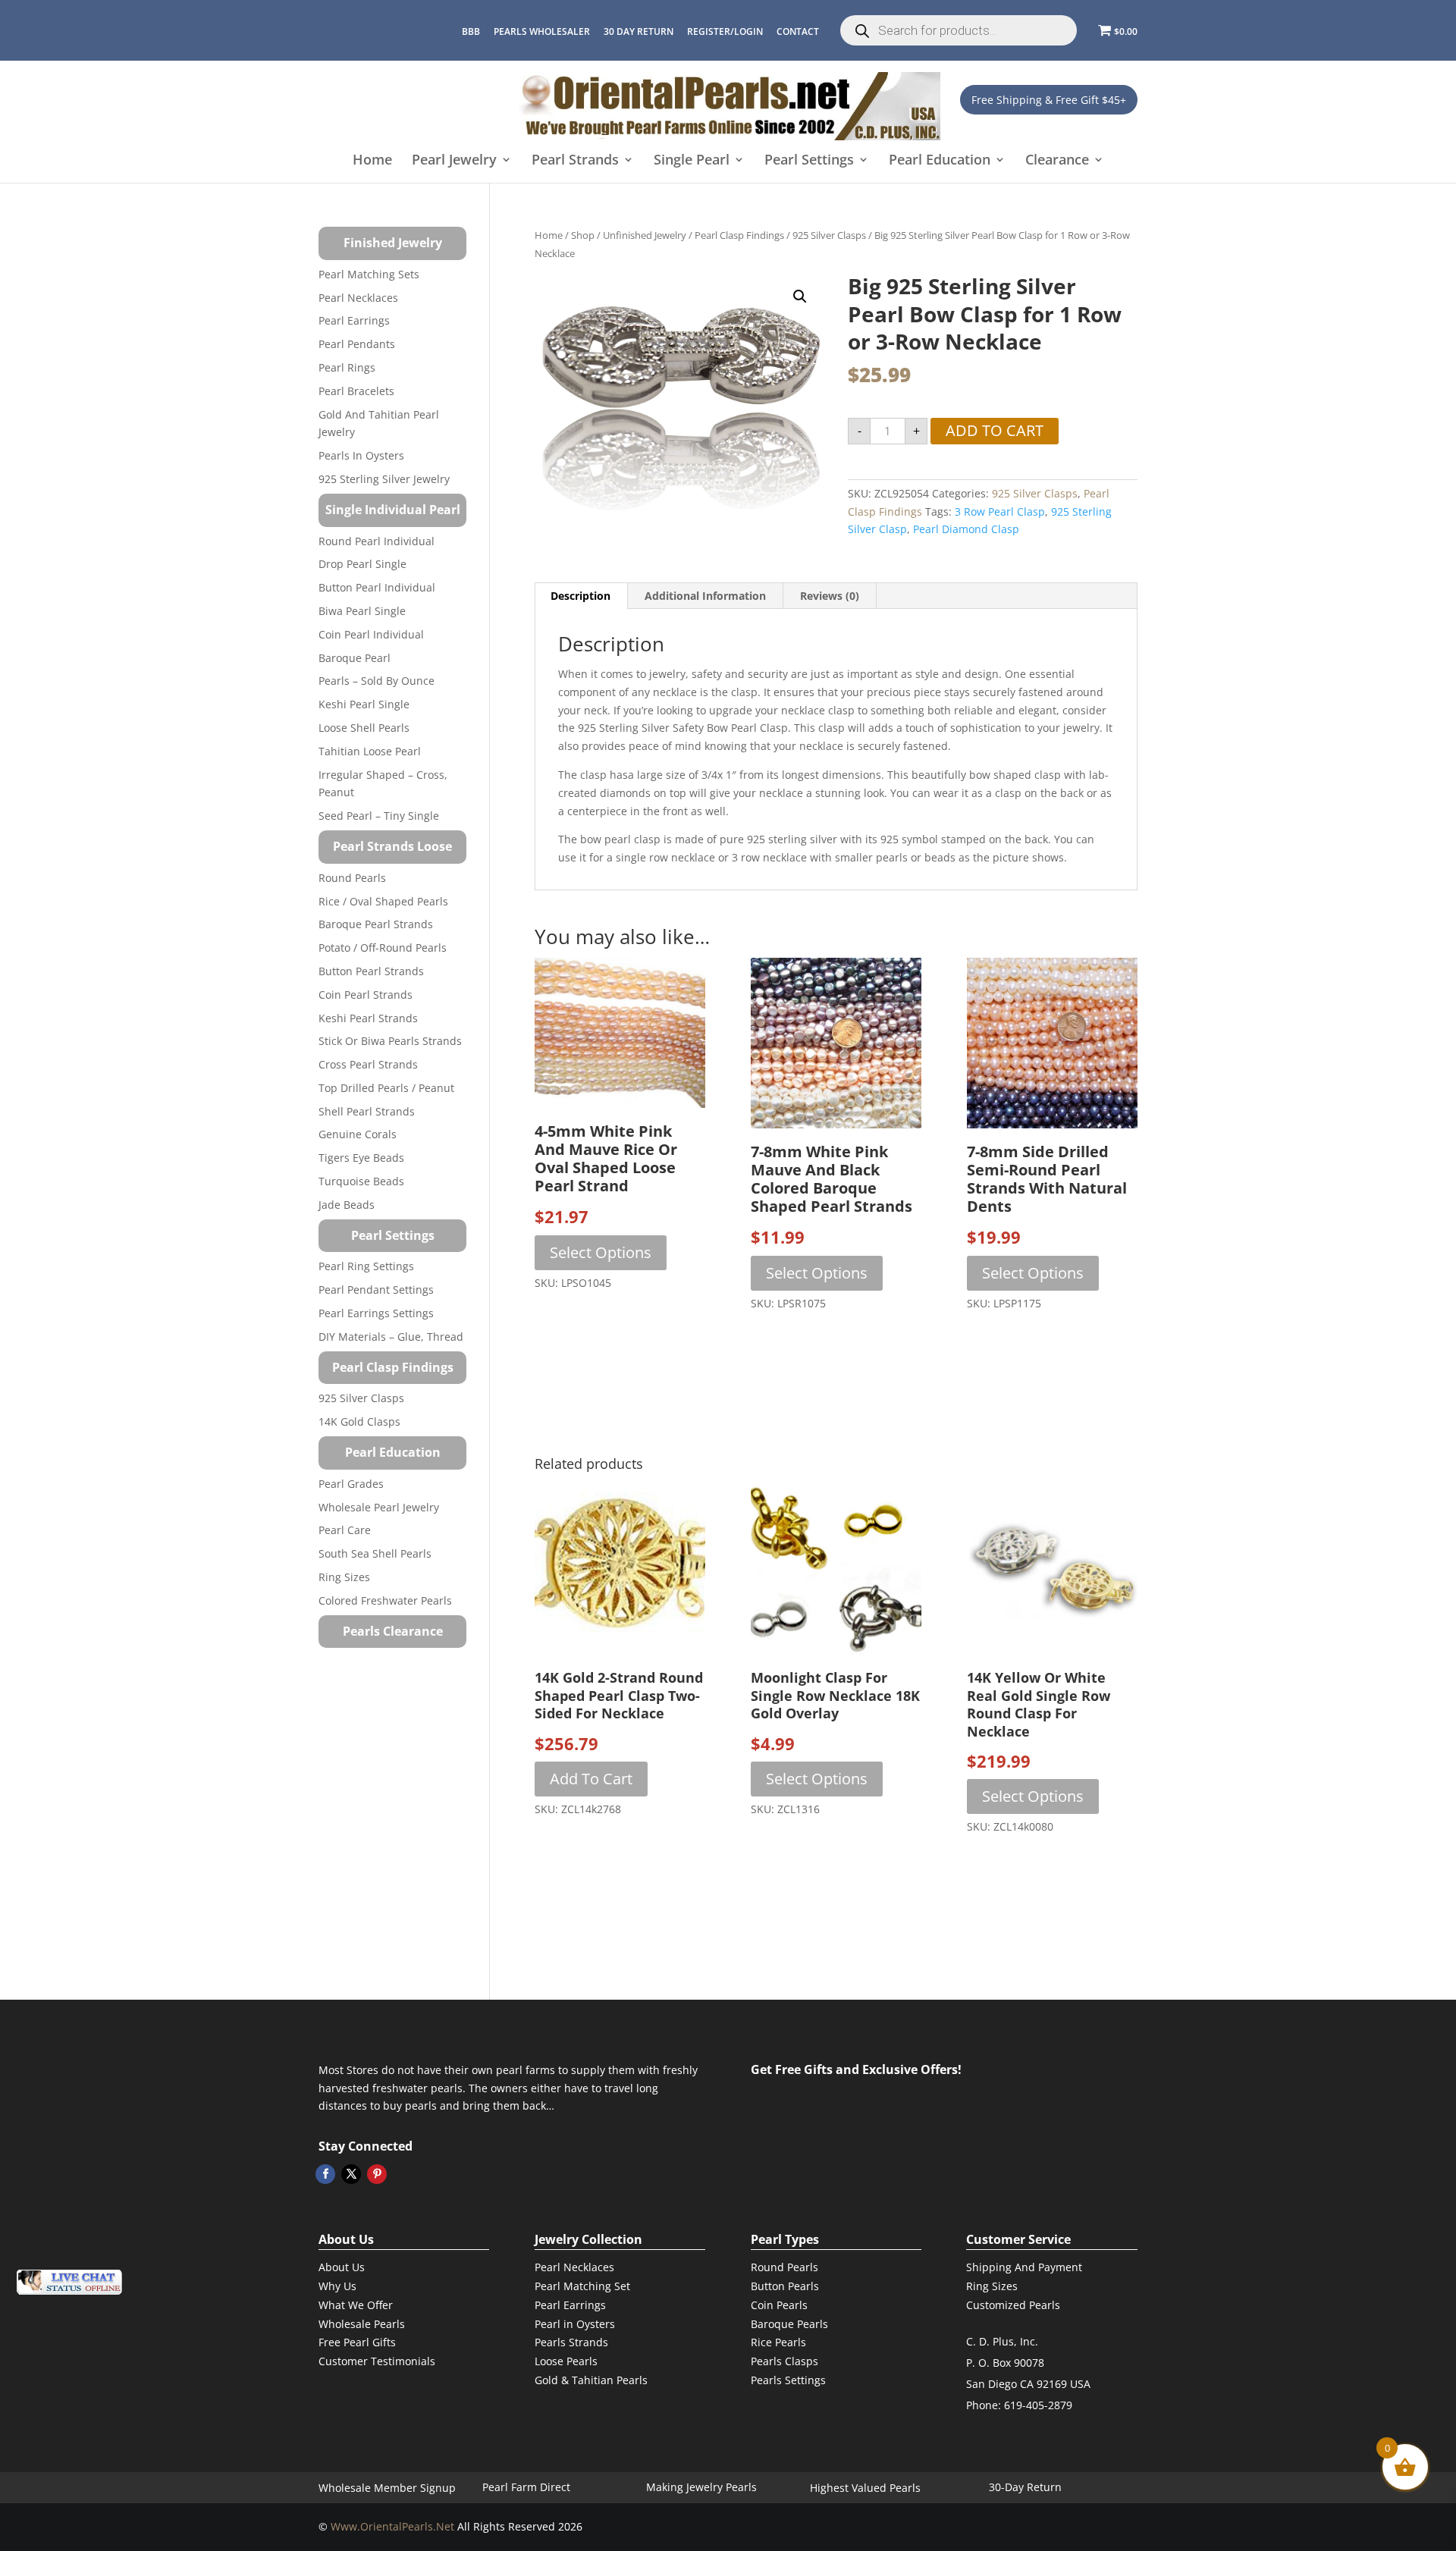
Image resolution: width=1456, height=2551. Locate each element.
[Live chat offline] (69, 2282)
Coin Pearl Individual (371, 634)
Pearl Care (345, 1530)
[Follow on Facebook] (325, 2174)
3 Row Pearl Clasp (1000, 511)
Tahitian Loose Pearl (370, 751)
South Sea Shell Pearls (375, 1553)
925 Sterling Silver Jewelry (384, 479)
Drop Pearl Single (362, 564)
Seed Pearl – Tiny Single (379, 816)
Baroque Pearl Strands (376, 924)
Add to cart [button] (591, 1779)
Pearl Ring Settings (366, 1266)
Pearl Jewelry (454, 160)
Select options (601, 1252)
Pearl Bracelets (356, 391)
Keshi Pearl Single (364, 704)
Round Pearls (352, 878)
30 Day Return (639, 31)
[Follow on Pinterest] (377, 2174)
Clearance (1057, 160)
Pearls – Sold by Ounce (377, 681)
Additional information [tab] (705, 596)
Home (372, 160)
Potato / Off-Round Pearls (383, 948)
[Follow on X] (351, 2174)
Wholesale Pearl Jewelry (379, 1507)
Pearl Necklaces (358, 298)
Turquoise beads (361, 1181)
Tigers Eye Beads (361, 1158)
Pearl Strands (575, 160)
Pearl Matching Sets (369, 274)
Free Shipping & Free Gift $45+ (1049, 100)
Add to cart (995, 430)
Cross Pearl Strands (368, 1064)
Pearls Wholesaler (542, 31)
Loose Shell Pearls (364, 728)
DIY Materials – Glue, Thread (391, 1337)
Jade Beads (347, 1205)
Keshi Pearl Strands (368, 1018)
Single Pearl (692, 160)
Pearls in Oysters (361, 455)
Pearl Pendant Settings (376, 1290)
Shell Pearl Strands (367, 1111)
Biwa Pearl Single (362, 611)
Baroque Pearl (355, 658)
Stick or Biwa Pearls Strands (390, 1041)
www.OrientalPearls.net (392, 2526)
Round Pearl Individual (377, 541)
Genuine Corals (358, 1134)
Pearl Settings (809, 160)
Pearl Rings (347, 367)
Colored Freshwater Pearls (385, 1600)
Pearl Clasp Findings (739, 235)
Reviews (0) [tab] (830, 596)
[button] (800, 297)
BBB (471, 31)
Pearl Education (940, 160)
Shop (583, 235)
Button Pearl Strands (371, 971)
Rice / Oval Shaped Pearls (383, 901)
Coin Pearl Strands (366, 995)
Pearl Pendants (357, 344)
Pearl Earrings (354, 320)
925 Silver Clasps (829, 235)
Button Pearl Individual (377, 587)
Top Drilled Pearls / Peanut (386, 1088)
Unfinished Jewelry (645, 235)
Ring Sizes (344, 1577)
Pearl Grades (351, 1484)
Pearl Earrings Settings (376, 1313)
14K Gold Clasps (359, 1421)
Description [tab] (581, 596)
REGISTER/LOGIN (725, 31)
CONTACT (798, 31)
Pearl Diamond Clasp (966, 529)
